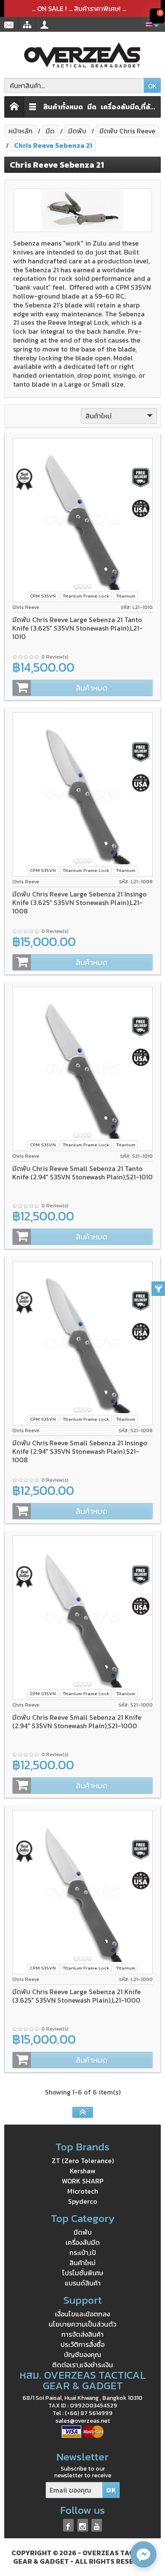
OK (153, 86)
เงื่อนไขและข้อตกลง (82, 2314)
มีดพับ (83, 2232)
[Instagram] (83, 2525)
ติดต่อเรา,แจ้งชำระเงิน (82, 2365)
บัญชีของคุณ (82, 2355)
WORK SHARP (83, 2181)
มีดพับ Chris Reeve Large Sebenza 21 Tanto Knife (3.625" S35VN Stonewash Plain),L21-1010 (77, 628)
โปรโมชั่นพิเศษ (83, 2273)
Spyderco (83, 2201)
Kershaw (83, 2171)
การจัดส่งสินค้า (82, 2334)
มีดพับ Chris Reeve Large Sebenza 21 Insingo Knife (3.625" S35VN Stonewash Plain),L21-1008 (80, 902)
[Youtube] (97, 2525)
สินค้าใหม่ (82, 2263)
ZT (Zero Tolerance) (83, 2161)
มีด (92, 107)
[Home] (14, 107)
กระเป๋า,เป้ (83, 2252)
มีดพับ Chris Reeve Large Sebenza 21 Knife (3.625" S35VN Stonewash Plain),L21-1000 (77, 1996)
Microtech (83, 2191)
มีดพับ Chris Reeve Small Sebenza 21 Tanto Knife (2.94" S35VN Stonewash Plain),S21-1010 (82, 1173)
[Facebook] (68, 2525)
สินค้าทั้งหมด (63, 107)
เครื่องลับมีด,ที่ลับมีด (129, 107)
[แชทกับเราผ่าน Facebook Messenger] (143, 2554)
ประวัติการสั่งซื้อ (82, 2344)
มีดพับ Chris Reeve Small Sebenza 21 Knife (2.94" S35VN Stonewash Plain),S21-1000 (77, 1721)
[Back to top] (83, 2112)
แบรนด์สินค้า (83, 2283)
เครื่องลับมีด (83, 2242)
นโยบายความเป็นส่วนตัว (82, 2324)
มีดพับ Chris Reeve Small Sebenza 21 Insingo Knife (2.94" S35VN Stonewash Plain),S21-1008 (80, 1451)
